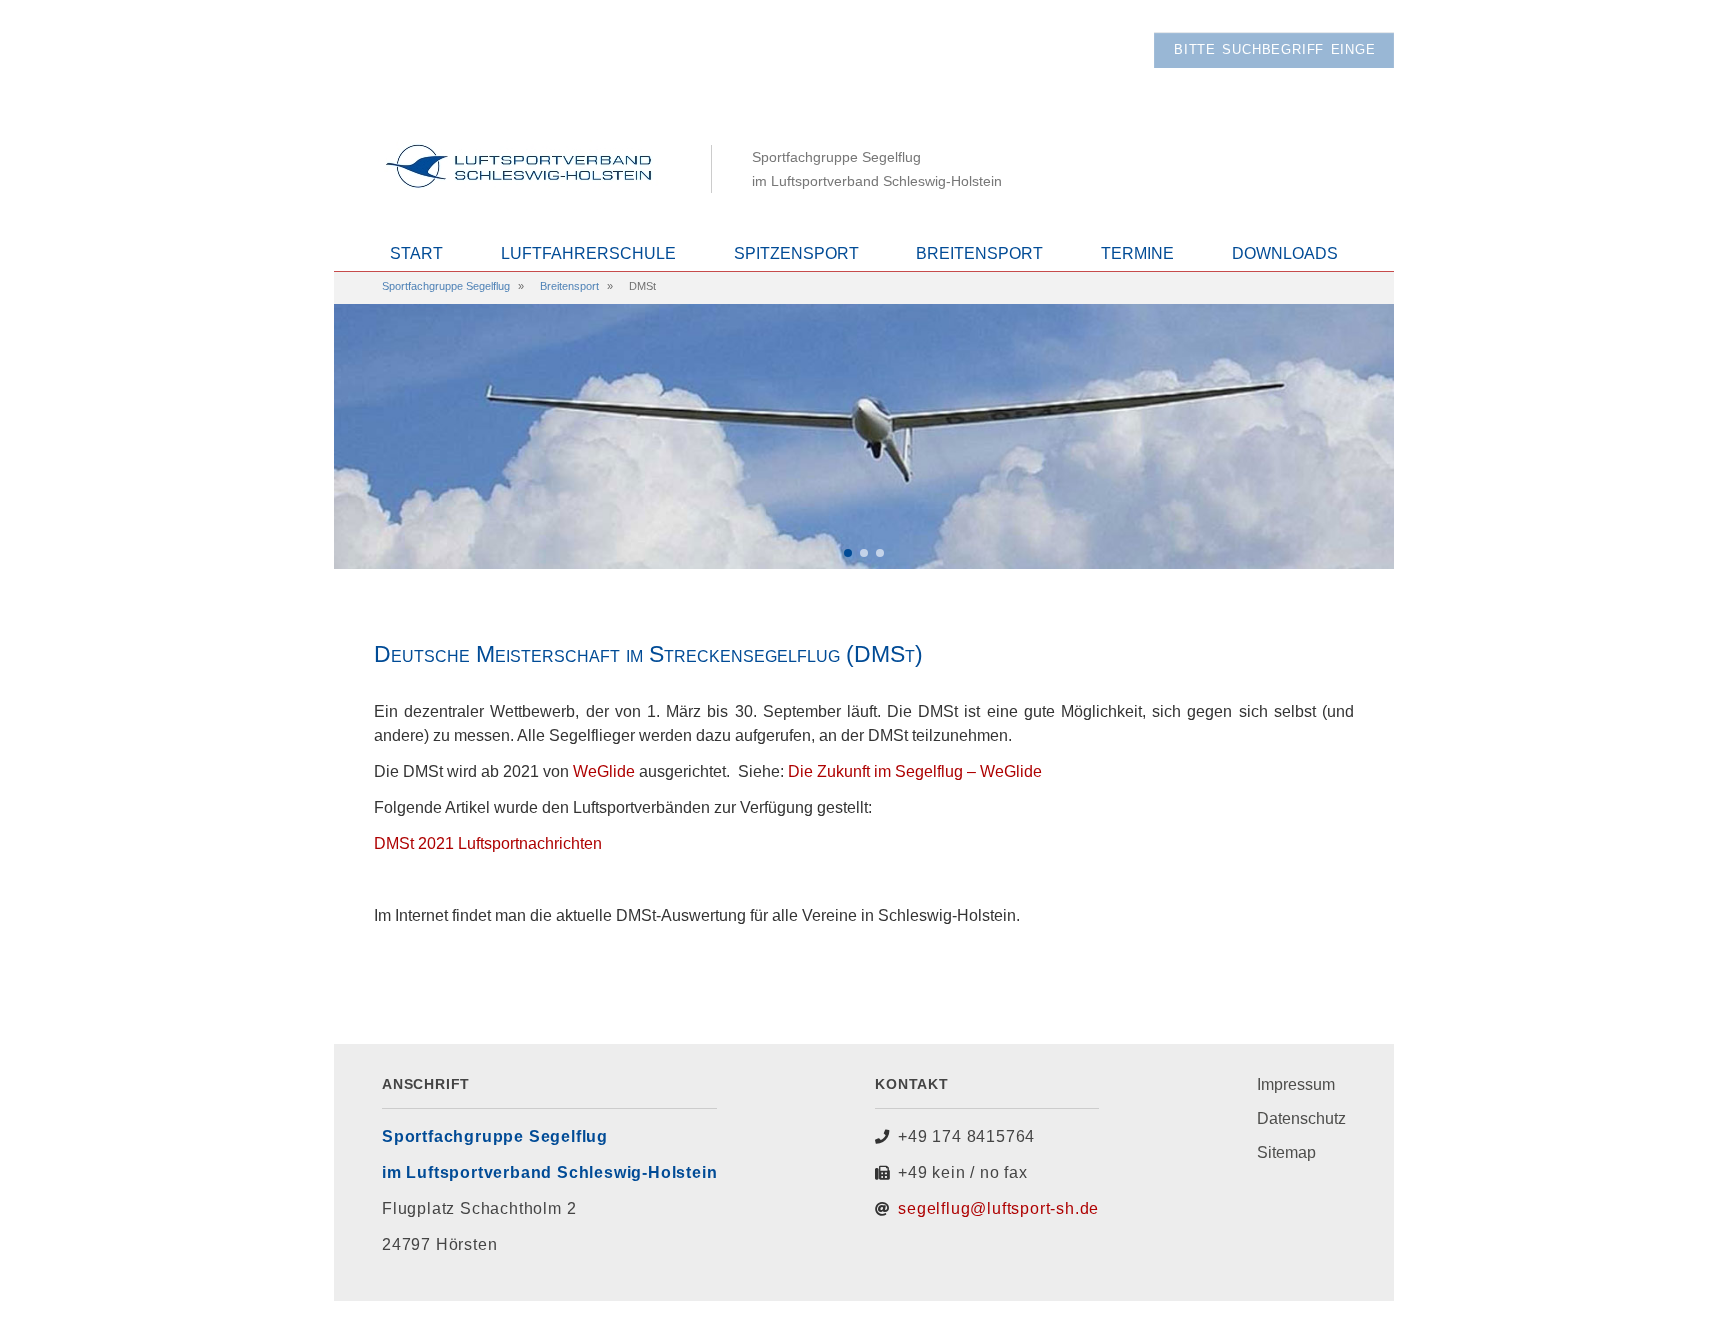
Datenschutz (1301, 1118)
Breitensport (979, 253)
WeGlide (604, 771)
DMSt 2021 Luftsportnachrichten (488, 843)
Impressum (1296, 1084)
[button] (848, 553)
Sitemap (1286, 1152)
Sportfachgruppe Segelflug (446, 286)
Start (416, 253)
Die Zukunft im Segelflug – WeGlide (915, 771)
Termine (1137, 253)
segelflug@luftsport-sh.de (998, 1208)
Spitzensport (796, 253)
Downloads (1285, 253)
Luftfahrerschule (588, 253)
